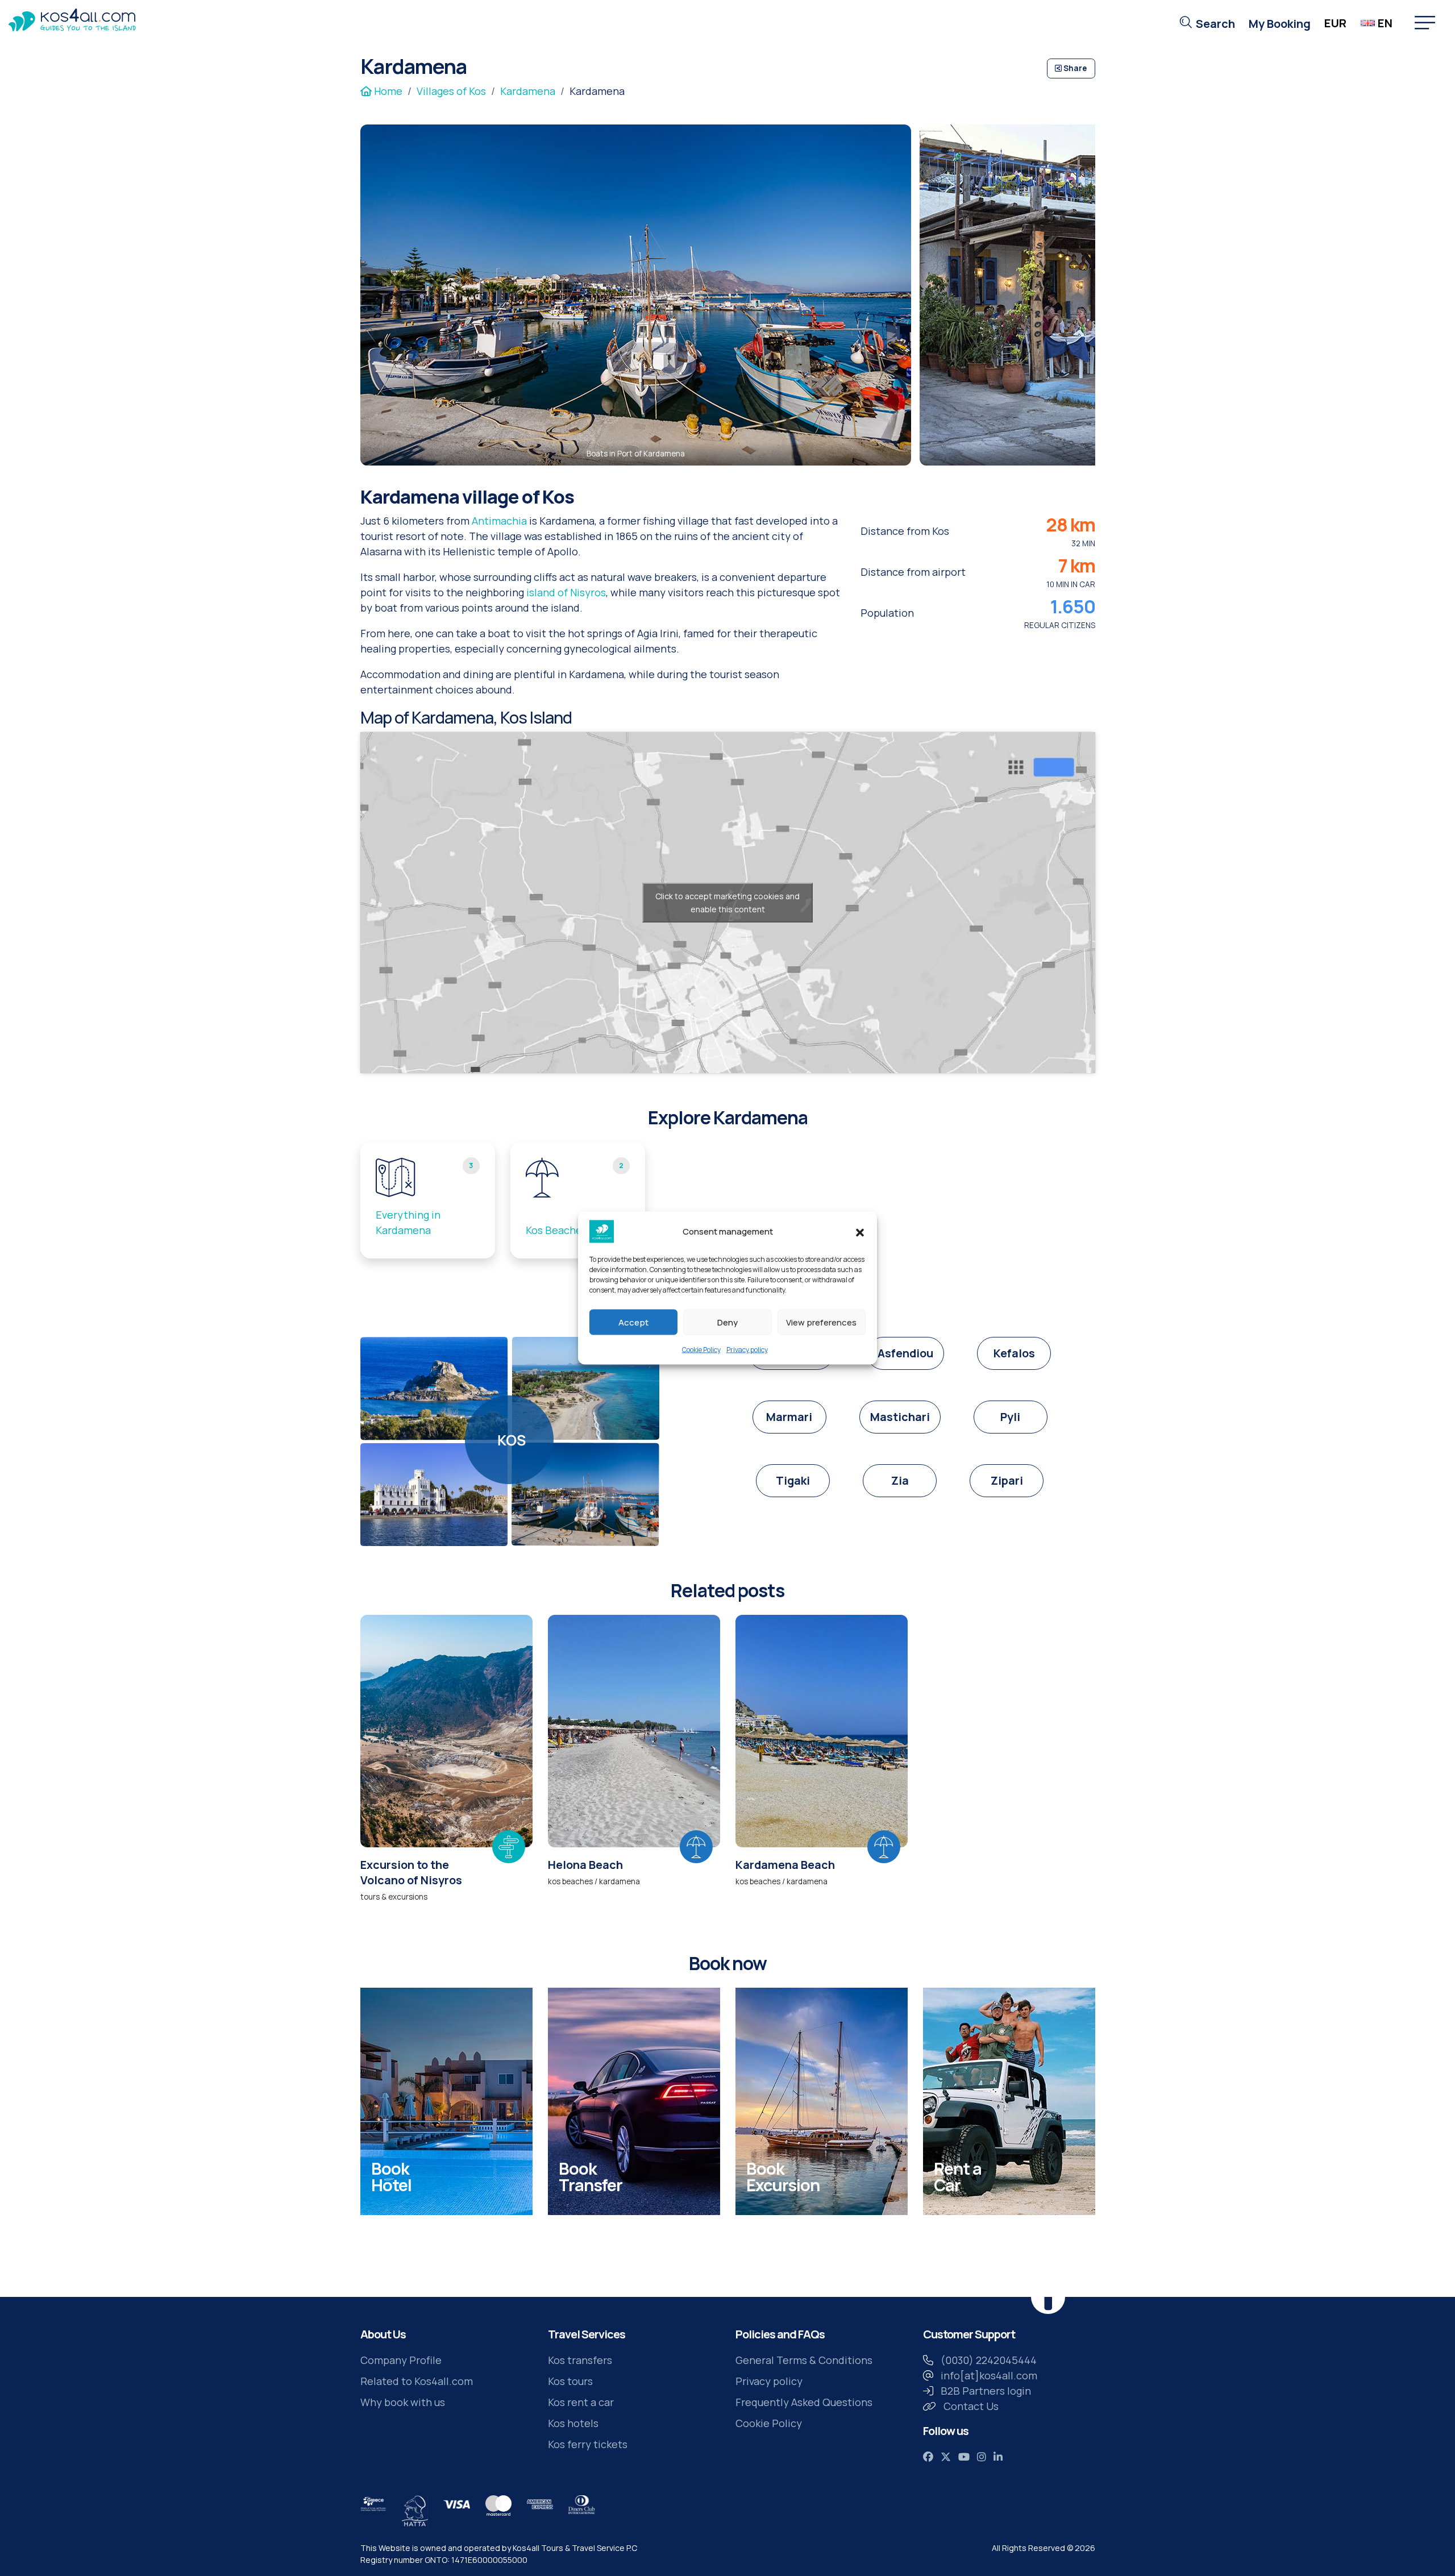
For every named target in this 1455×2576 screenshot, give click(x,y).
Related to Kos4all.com (417, 2381)
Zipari (1007, 1480)
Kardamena (528, 91)
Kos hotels (573, 2423)
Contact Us (971, 2406)
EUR (1335, 23)
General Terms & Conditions (804, 2360)
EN (1385, 23)
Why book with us (403, 2402)
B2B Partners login (986, 2391)
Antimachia (499, 521)
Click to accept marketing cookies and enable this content (727, 903)
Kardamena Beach (785, 1865)
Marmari (789, 1417)
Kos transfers (580, 2360)
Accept (633, 1322)
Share (1074, 68)
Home (387, 91)
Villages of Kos (451, 91)
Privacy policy (747, 1350)
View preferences (821, 1322)
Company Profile (401, 2360)
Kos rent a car (581, 2402)
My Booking (1280, 24)
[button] (860, 1232)
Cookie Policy (701, 1350)
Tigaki (793, 1480)
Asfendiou (905, 1353)
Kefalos (1014, 1353)
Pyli (1010, 1417)
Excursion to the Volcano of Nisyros (411, 1872)
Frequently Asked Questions (804, 2402)
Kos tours (570, 2381)
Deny (727, 1322)
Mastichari (900, 1417)
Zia (900, 1480)
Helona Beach (585, 1865)
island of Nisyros (566, 592)
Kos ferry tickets (588, 2444)
